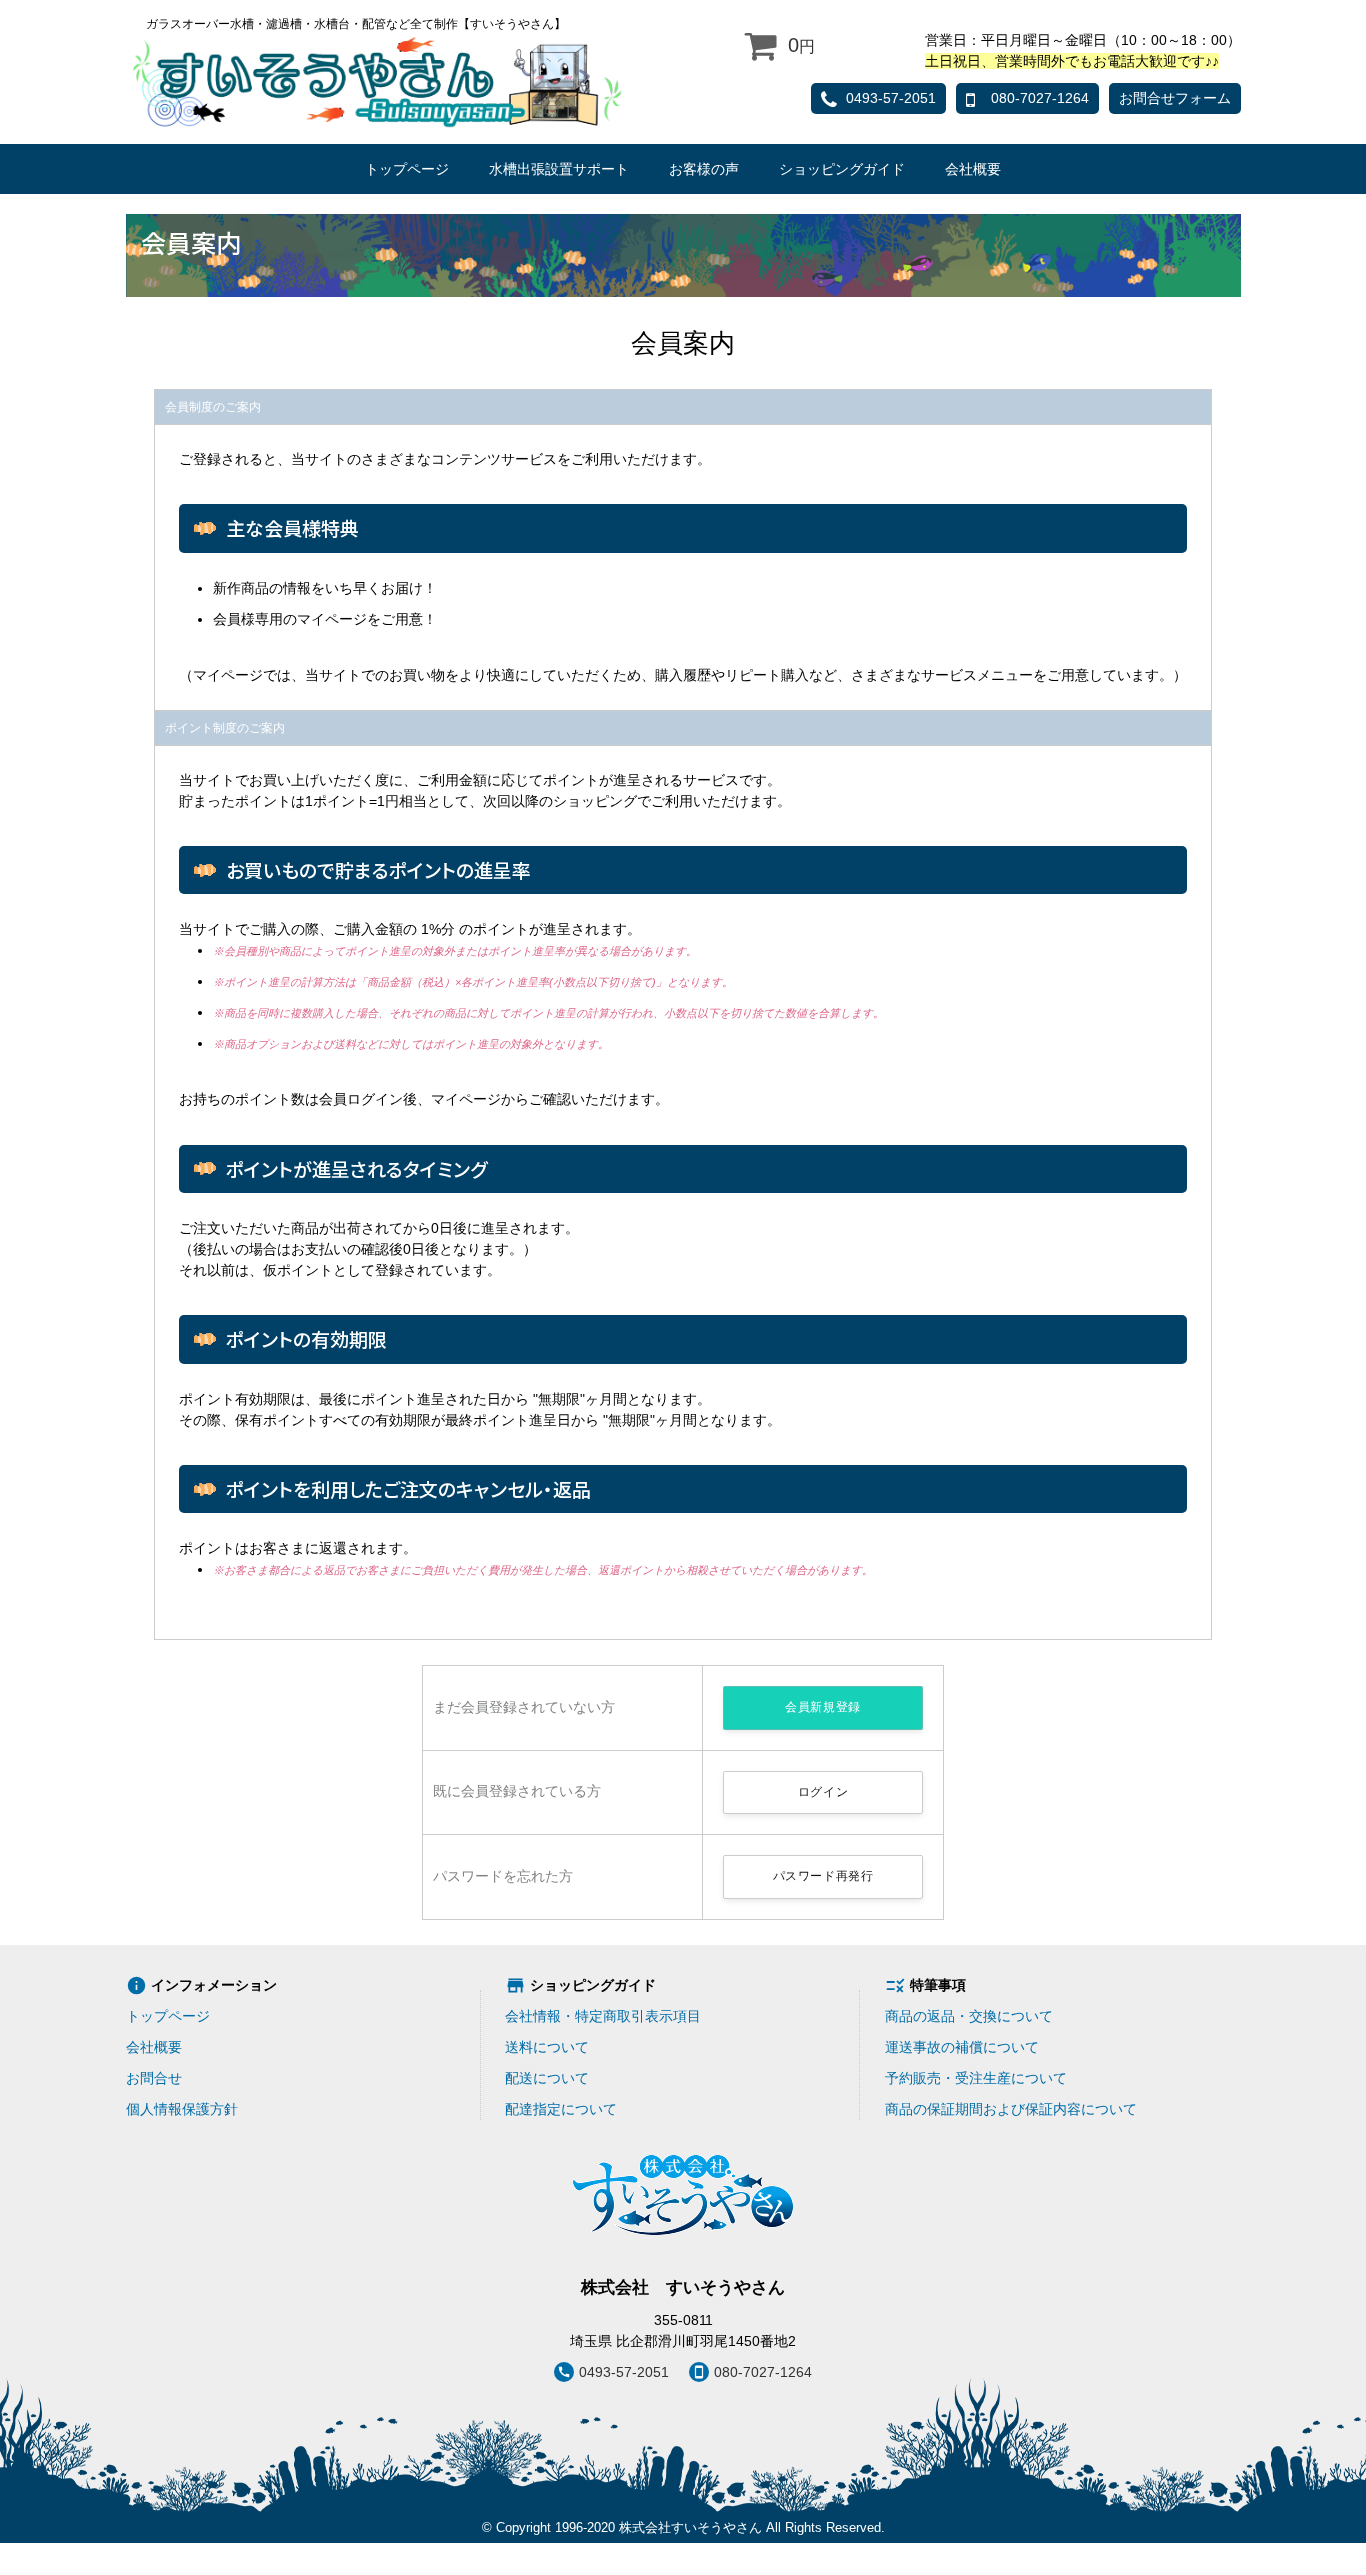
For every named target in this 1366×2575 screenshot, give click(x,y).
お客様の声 (704, 169)
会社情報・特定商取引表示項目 (603, 2016)
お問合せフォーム (1175, 98)
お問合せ (154, 2078)
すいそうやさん (377, 81)
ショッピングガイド (842, 169)
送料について (547, 2047)
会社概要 (973, 169)
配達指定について (561, 2109)
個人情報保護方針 (182, 2109)
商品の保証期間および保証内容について (1011, 2109)
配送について (547, 2078)
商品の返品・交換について (969, 2016)
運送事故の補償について (962, 2047)
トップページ (407, 169)
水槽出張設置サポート (559, 169)
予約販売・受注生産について (976, 2078)
